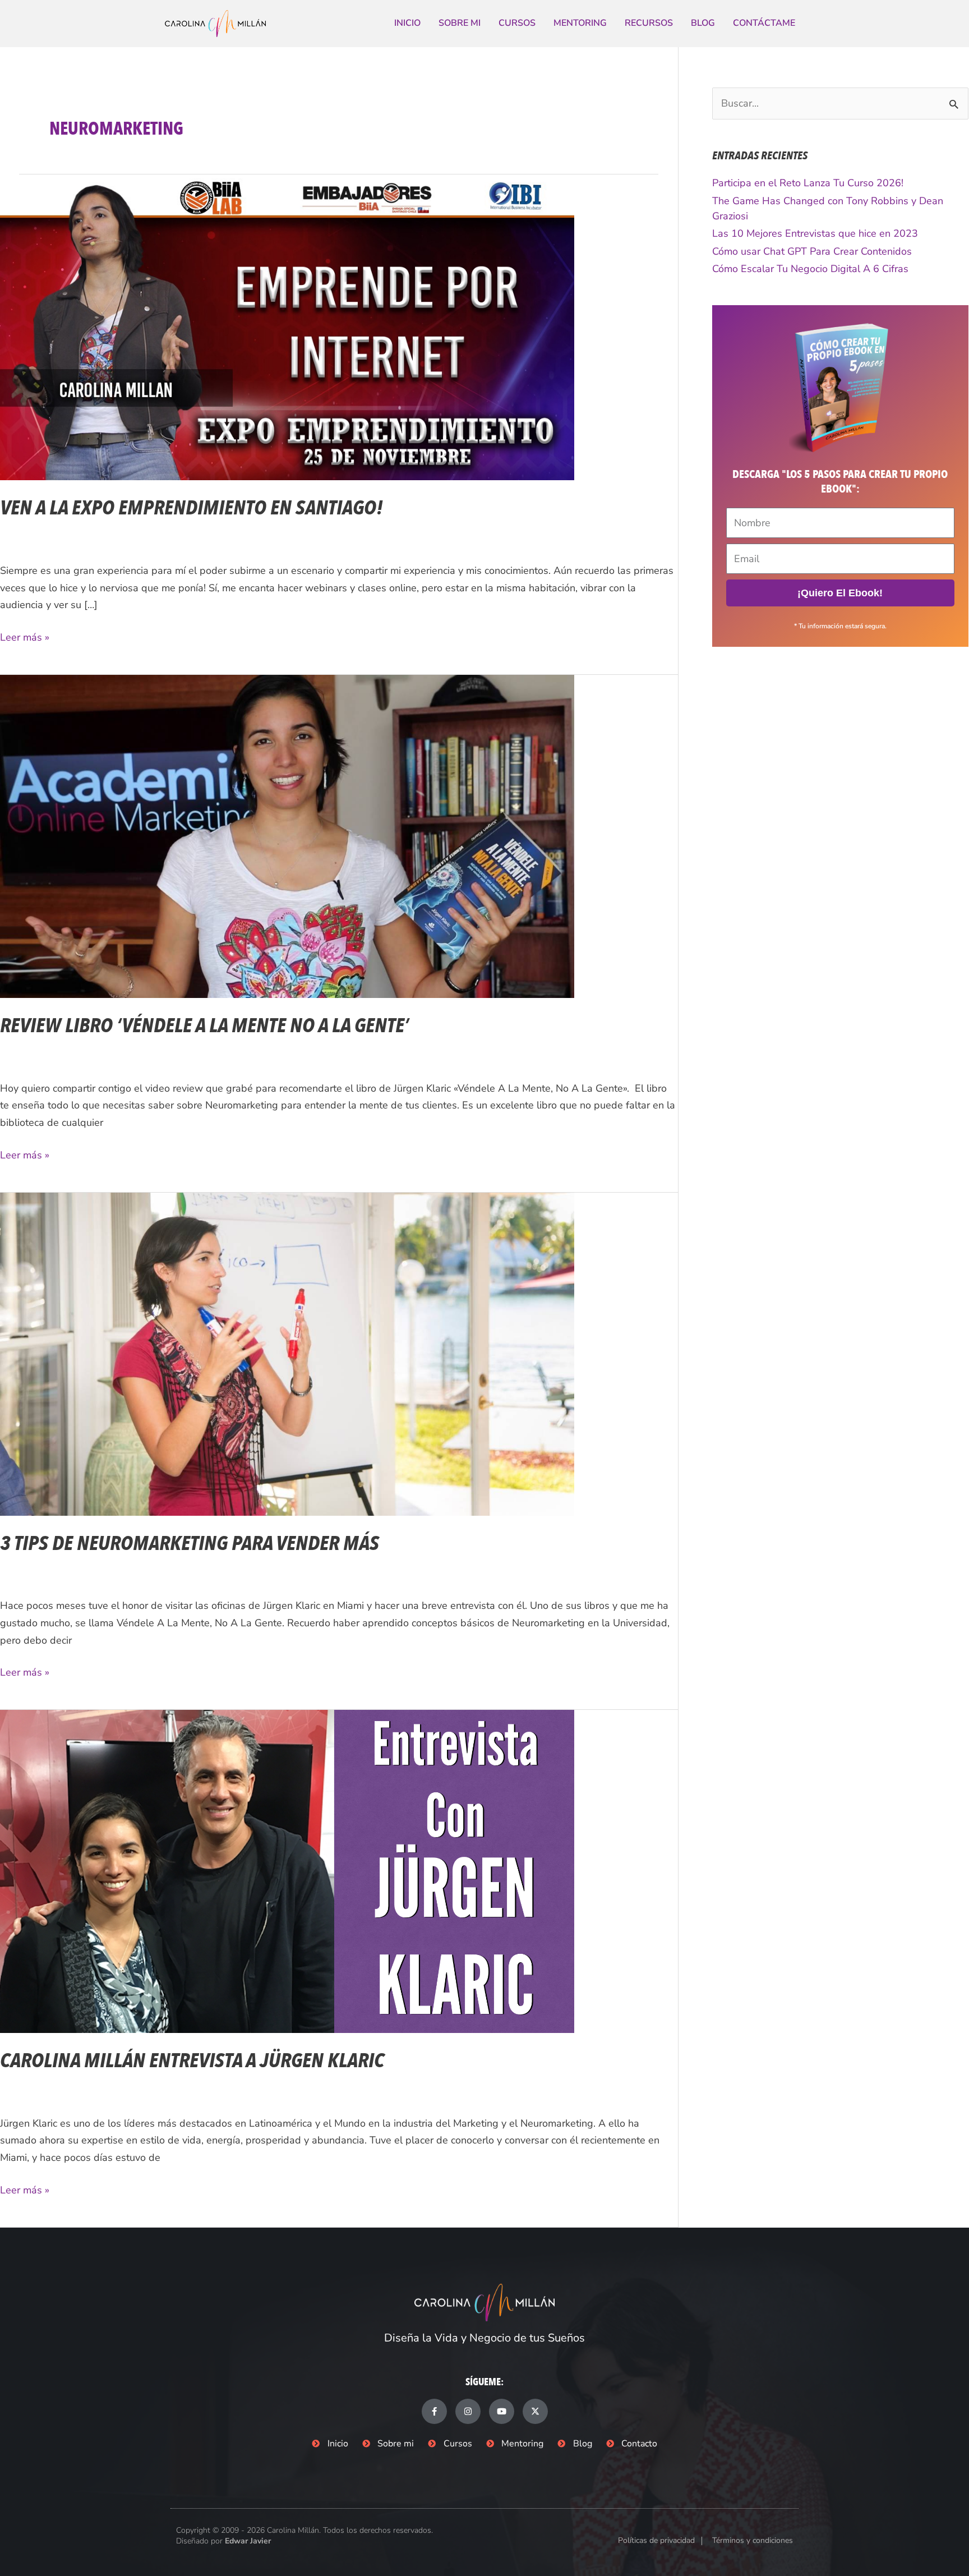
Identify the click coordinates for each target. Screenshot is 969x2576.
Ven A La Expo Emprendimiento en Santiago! (192, 508)
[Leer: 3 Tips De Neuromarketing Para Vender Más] (287, 1353)
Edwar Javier (248, 2541)
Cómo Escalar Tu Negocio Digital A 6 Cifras (810, 269)
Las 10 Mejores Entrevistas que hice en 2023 (815, 233)
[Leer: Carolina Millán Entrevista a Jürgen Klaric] (287, 1870)
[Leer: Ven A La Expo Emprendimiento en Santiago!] (287, 326)
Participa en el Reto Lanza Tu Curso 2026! (808, 183)
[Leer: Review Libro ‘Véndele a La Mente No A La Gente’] (287, 835)
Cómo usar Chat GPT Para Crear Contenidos (812, 251)
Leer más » (25, 636)
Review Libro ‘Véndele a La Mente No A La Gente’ (204, 1026)
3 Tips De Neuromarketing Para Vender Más (190, 1544)
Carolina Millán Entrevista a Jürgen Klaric (192, 2061)
